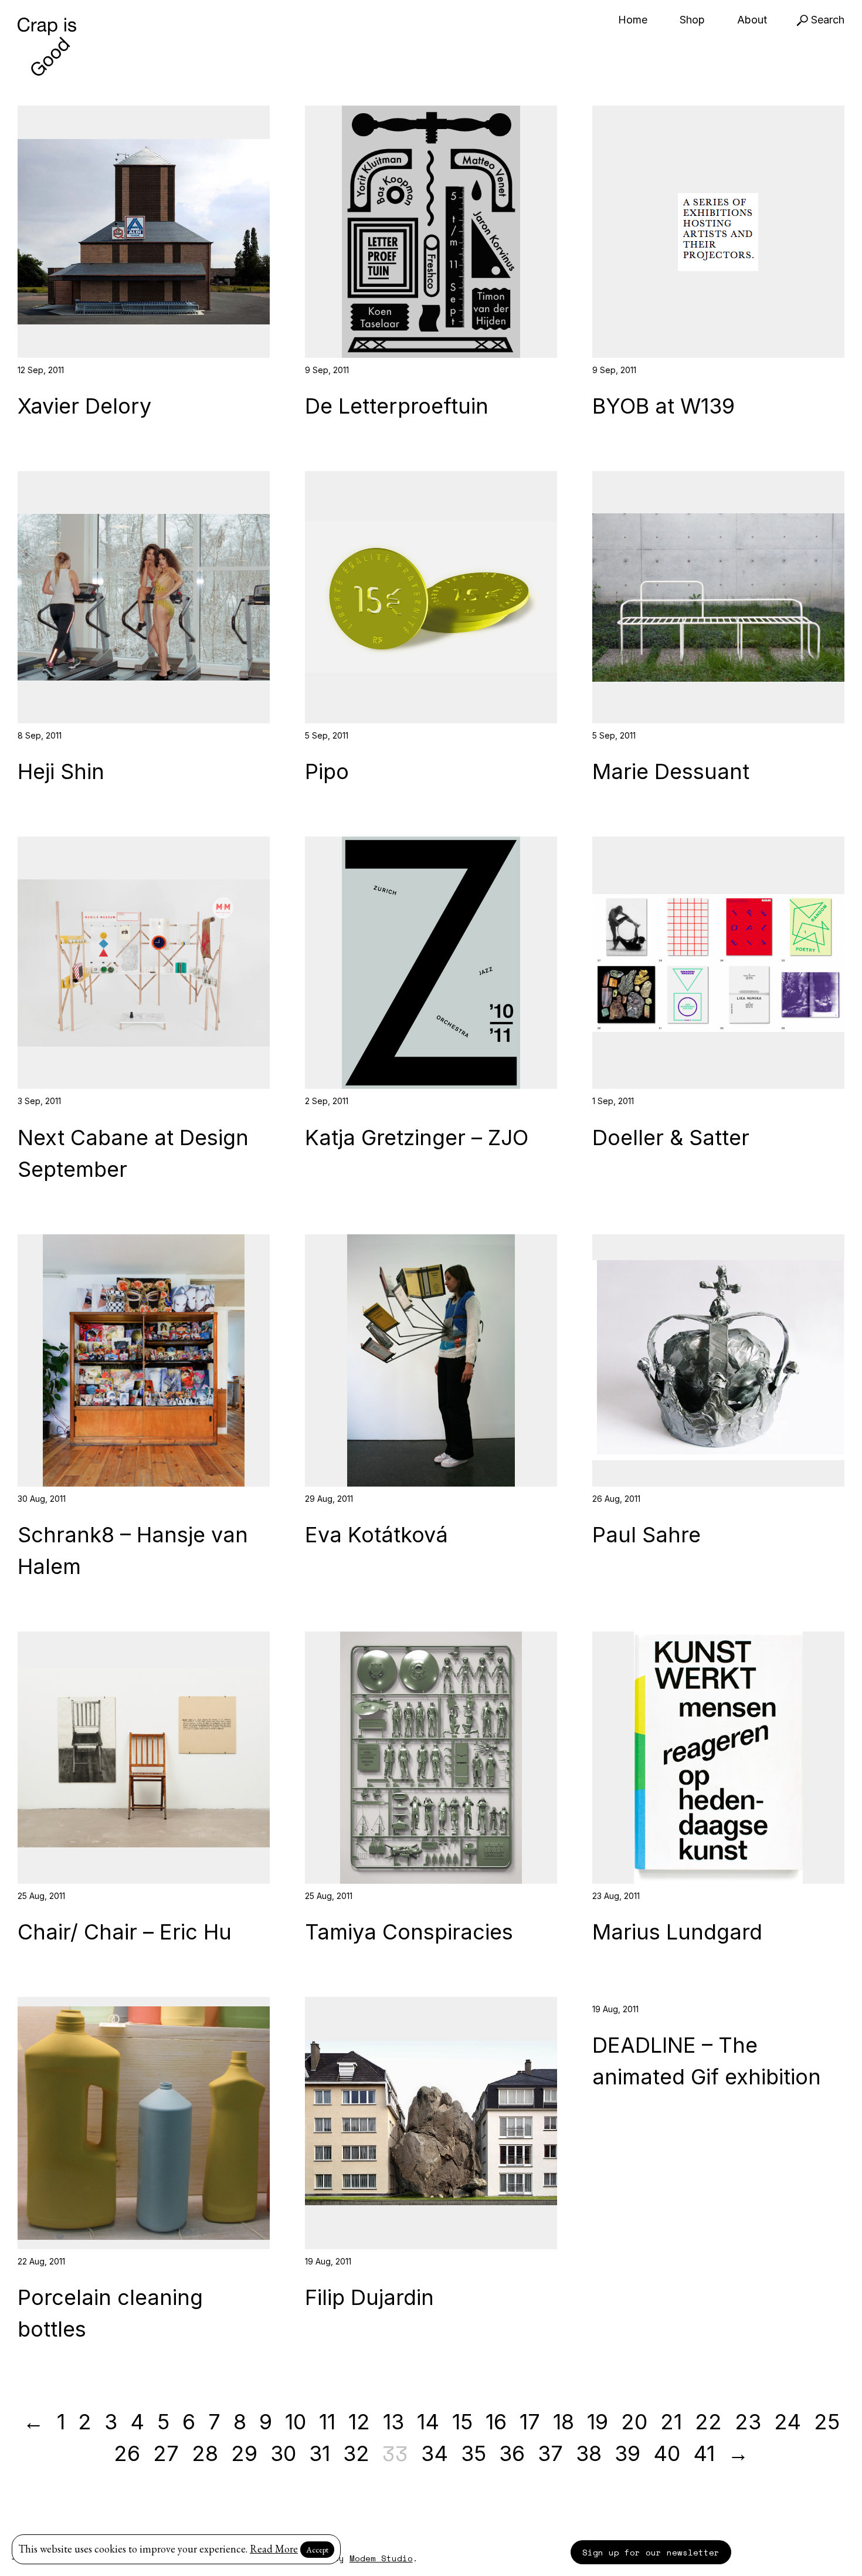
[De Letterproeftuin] (431, 232)
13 (393, 2422)
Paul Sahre (646, 1535)
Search (826, 20)
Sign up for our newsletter (651, 2552)
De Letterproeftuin (397, 406)
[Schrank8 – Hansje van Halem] (144, 1360)
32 (356, 2453)
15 (462, 2422)
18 (564, 2422)
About (752, 20)
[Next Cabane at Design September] (144, 963)
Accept (317, 2550)
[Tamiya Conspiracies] (431, 1758)
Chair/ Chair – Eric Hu (125, 1932)
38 (589, 2453)
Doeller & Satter (671, 1138)
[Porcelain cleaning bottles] (144, 2123)
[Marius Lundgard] (718, 1758)
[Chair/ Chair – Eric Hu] (144, 1758)
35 (474, 2453)
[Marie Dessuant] (718, 597)
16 (496, 2422)
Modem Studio (381, 2558)
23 (748, 2422)
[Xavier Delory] (144, 232)
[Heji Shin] (144, 597)
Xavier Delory (84, 406)
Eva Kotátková (376, 1535)
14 (428, 2422)
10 (296, 2422)
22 (708, 2422)
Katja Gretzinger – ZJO (417, 1138)
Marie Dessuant (671, 771)
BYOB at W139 (664, 406)
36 (512, 2453)
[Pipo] (431, 597)
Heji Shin (61, 771)
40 (667, 2453)
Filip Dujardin (369, 2297)
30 (283, 2453)
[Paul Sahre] (718, 1360)
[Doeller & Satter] (718, 963)
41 (704, 2453)
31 (320, 2453)
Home (633, 20)
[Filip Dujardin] (431, 2123)
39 (627, 2453)
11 (327, 2422)
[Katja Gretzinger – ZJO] (431, 963)
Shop (692, 20)
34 (435, 2453)
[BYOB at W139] (718, 232)
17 (530, 2422)
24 (788, 2422)
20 (634, 2422)
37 (550, 2453)
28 (205, 2453)
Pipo (327, 771)
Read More (274, 2549)
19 (598, 2422)
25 (827, 2422)
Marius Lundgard (677, 1932)
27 (166, 2453)
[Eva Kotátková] (431, 1360)
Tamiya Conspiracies (409, 1932)
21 (671, 2422)
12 (359, 2422)
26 (127, 2453)
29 (244, 2453)
